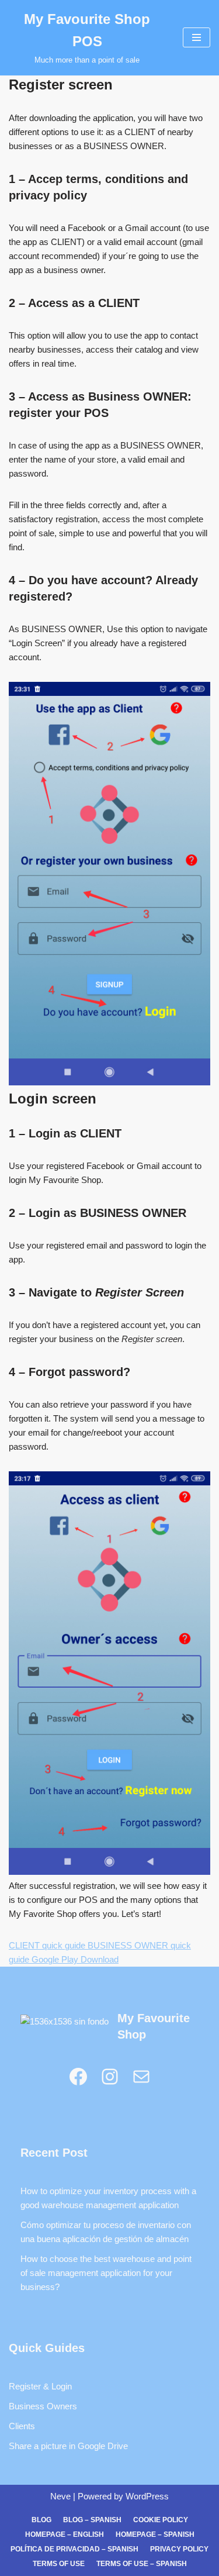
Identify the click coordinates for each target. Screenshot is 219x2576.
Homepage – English (65, 2534)
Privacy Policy (179, 2549)
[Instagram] (110, 2077)
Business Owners (43, 2406)
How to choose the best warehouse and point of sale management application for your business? (106, 2273)
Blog (41, 2520)
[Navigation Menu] (197, 37)
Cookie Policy (161, 2520)
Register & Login (40, 2386)
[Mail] (141, 2077)
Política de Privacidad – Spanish (74, 2549)
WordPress (147, 2496)
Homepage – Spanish (155, 2534)
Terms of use (59, 2564)
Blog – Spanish (92, 2520)
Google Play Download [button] (75, 1959)
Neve (60, 2496)
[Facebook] (78, 2077)
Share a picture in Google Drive (68, 2446)
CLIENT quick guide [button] (48, 1945)
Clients (22, 2426)
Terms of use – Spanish (142, 2564)
